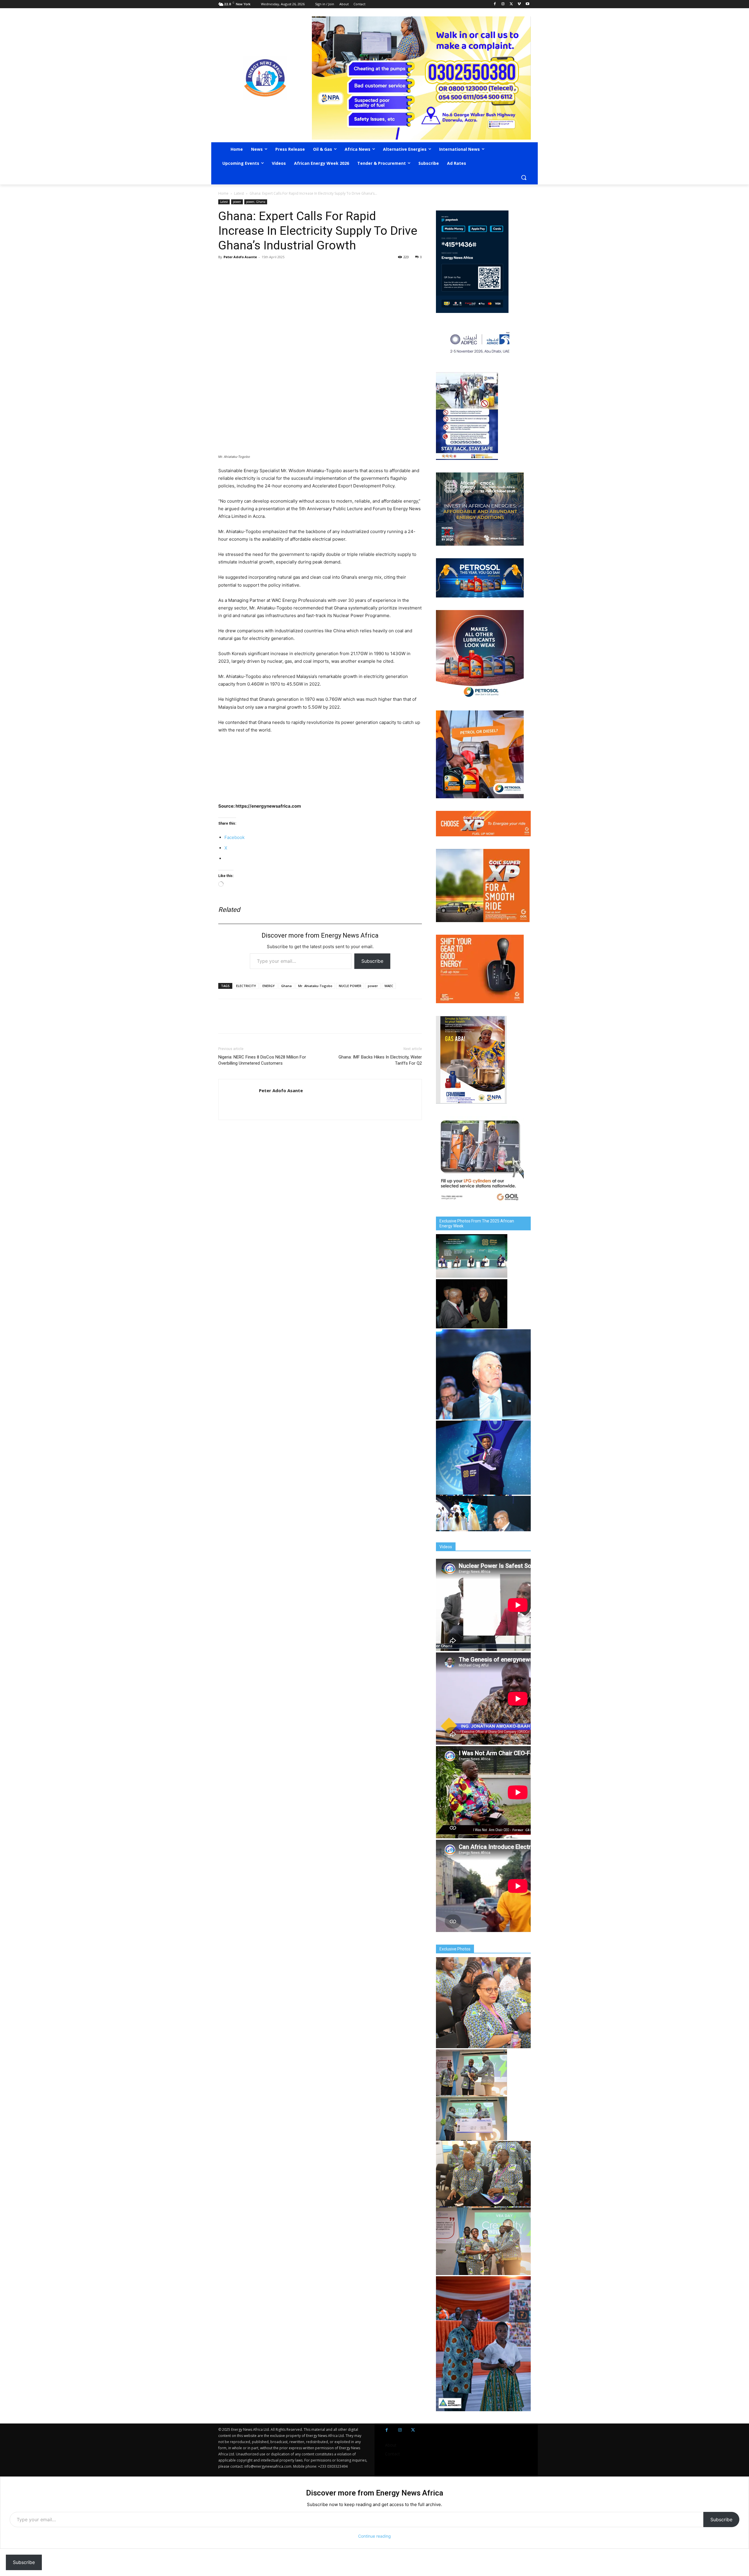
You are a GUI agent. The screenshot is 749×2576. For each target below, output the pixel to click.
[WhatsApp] (251, 270)
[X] (511, 4)
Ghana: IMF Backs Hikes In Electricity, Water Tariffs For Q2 (380, 1060)
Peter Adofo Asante (240, 257)
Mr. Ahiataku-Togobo (315, 986)
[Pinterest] (291, 270)
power (237, 202)
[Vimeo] (519, 4)
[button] (524, 177)
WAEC (389, 986)
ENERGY (269, 986)
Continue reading (374, 2536)
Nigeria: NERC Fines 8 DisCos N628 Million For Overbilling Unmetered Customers (262, 1060)
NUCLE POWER (350, 986)
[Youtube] (527, 4)
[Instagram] (503, 4)
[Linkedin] (278, 270)
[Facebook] (495, 4)
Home (223, 193)
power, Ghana (256, 202)
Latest (239, 193)
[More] (305, 270)
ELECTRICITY (246, 986)
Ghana (286, 986)
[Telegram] (264, 270)
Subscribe (372, 961)
